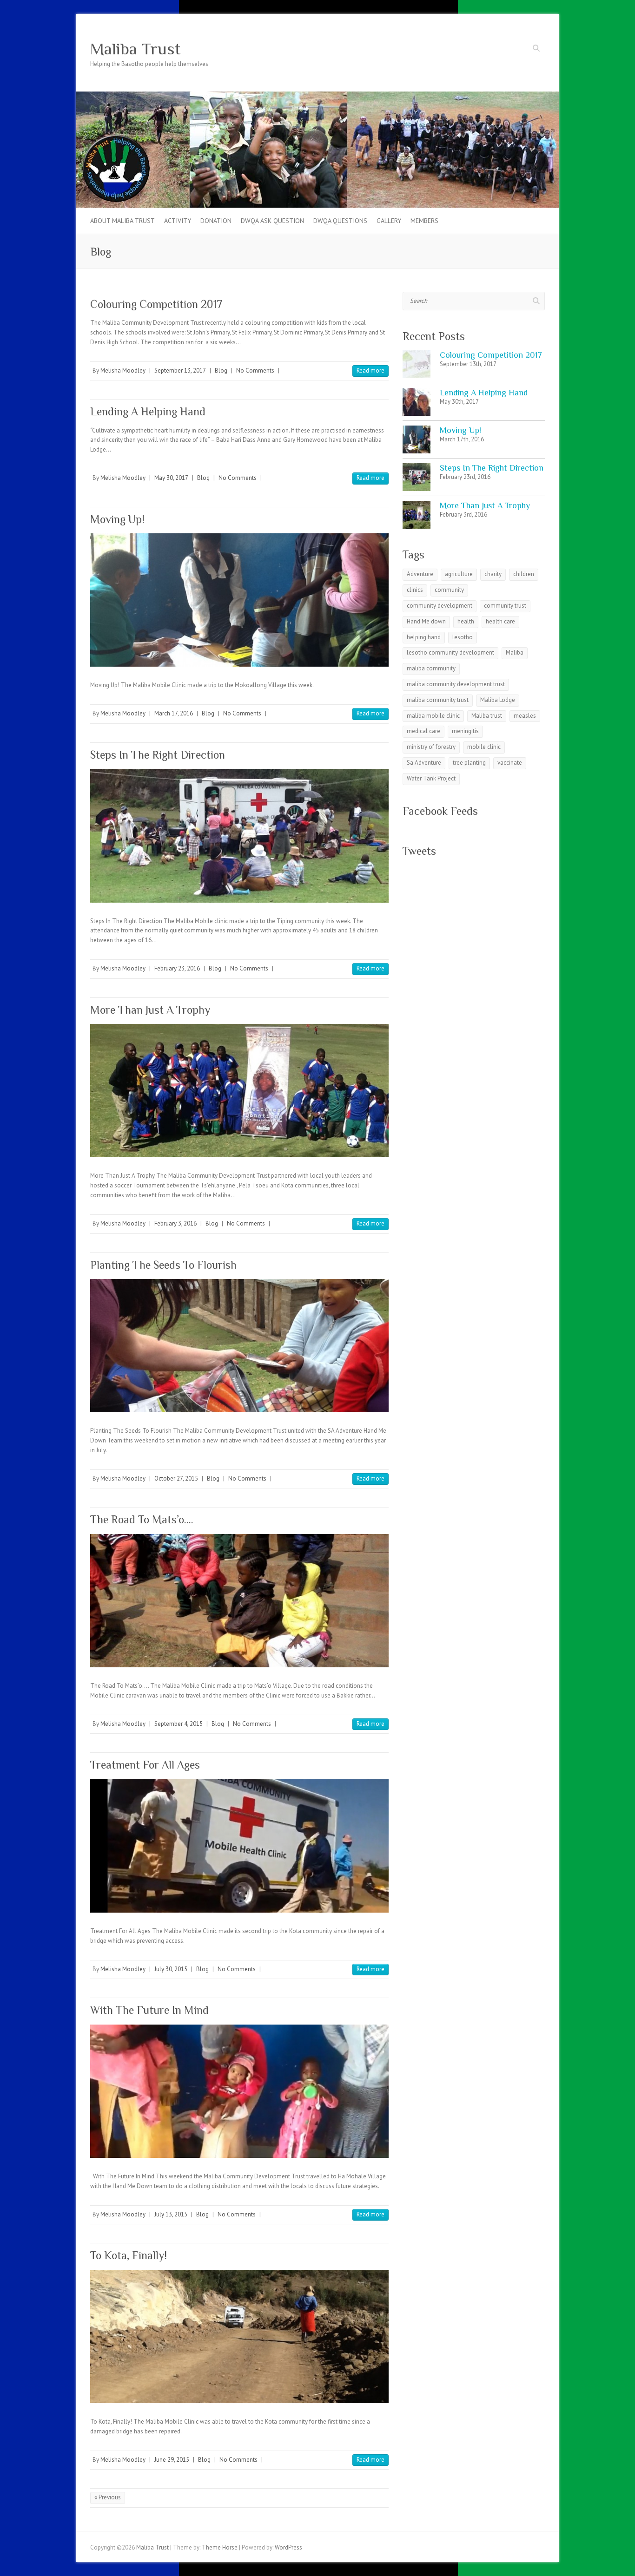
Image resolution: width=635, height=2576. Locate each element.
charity (493, 574)
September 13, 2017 (180, 370)
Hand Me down (426, 621)
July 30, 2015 (171, 1969)
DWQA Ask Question (272, 221)
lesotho (463, 637)
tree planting (469, 763)
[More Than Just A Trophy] (239, 1091)
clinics (415, 590)
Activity (178, 221)
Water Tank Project (431, 778)
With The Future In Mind (149, 2010)
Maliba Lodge (498, 700)
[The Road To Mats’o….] (239, 1601)
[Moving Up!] (239, 600)
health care (500, 621)
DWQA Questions (340, 221)
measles (525, 716)
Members (424, 221)
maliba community (431, 668)
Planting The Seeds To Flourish (163, 1265)
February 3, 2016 (175, 1223)
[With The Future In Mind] (239, 2091)
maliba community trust (438, 700)
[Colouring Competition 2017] (417, 364)
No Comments (255, 370)
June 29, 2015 (172, 2460)
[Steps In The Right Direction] (239, 836)
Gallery (389, 221)
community (449, 590)
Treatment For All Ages (145, 1765)
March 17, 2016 (174, 713)
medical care (423, 731)
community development (440, 606)
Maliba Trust (135, 49)
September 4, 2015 (179, 1724)
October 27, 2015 (176, 1478)
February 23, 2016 (177, 968)
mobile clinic (484, 747)
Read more (370, 370)
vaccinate (510, 763)
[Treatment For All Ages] (239, 1846)
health (466, 621)
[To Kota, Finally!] (239, 2337)
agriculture (459, 574)
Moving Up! (117, 519)
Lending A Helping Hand (148, 411)
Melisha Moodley (123, 370)
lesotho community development (450, 652)
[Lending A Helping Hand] (417, 402)
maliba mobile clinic (433, 716)
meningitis (465, 731)
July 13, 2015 (171, 2214)
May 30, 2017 (171, 478)
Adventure (420, 574)
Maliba (515, 652)
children (524, 574)
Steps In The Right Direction (158, 755)
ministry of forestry (431, 747)
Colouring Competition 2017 (156, 304)
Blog (221, 370)
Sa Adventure (424, 763)
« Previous (108, 2497)
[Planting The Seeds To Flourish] (239, 1346)
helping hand (424, 637)
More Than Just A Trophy (150, 1010)
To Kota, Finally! (129, 2255)
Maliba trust (487, 716)
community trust (505, 606)
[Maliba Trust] (317, 96)
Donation (216, 221)
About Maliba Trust (122, 221)
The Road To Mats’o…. (142, 1519)
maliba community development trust (456, 684)
